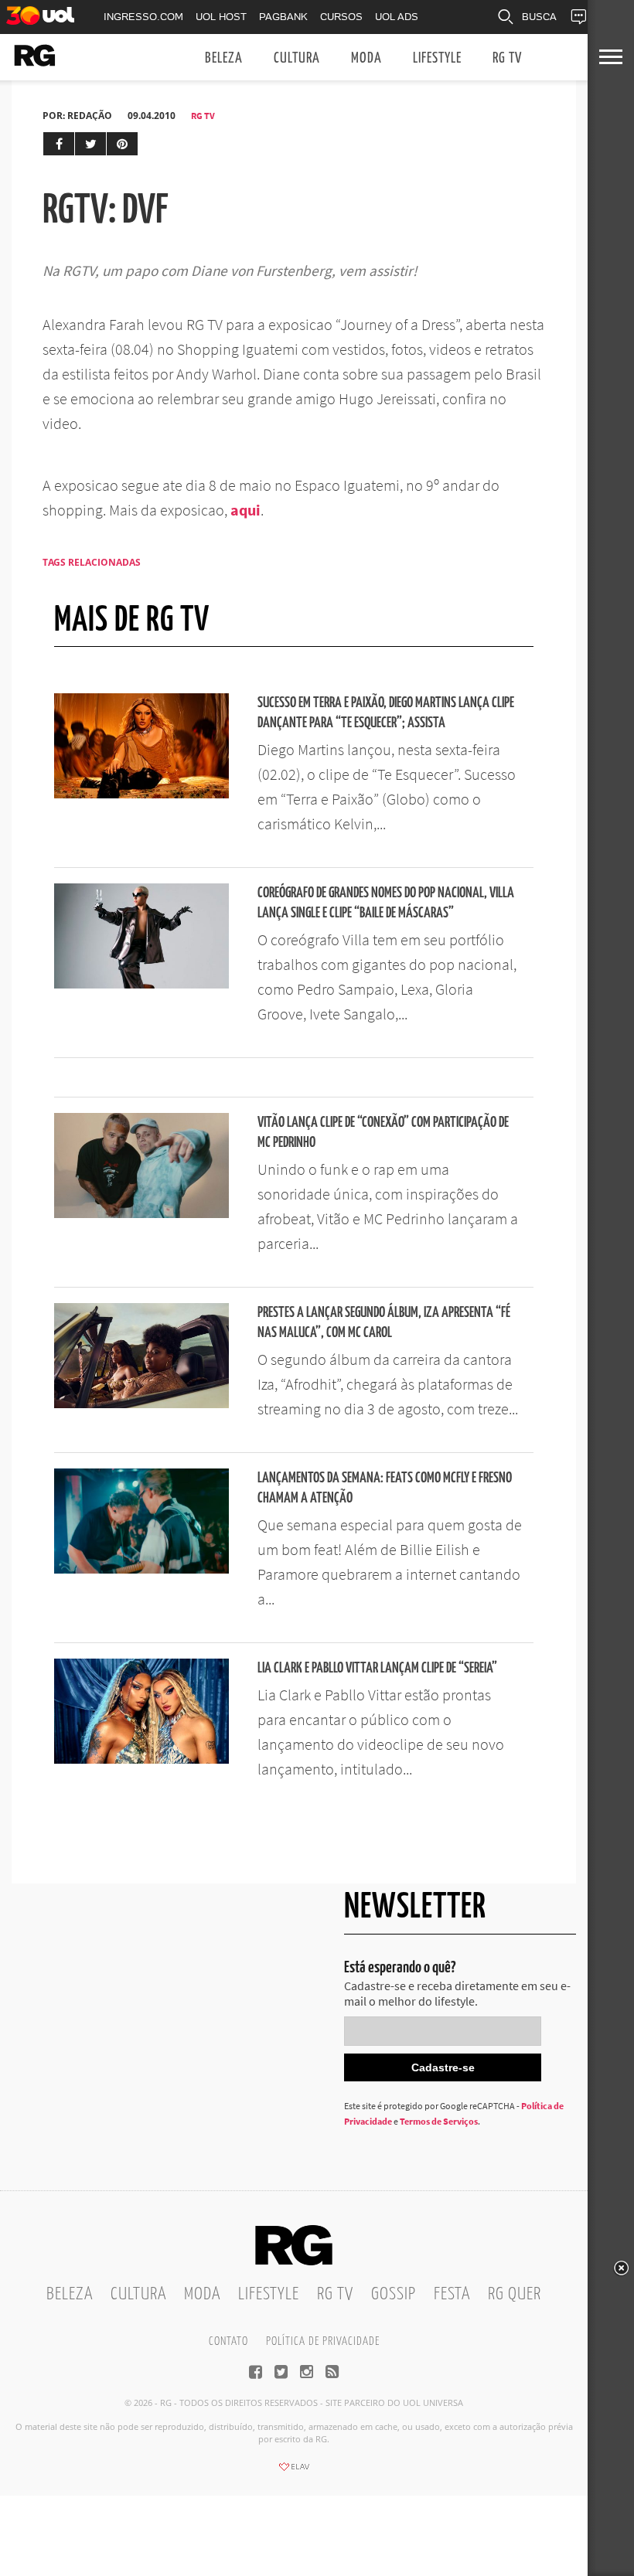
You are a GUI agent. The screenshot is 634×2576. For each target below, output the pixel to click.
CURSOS (341, 17)
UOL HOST (221, 17)
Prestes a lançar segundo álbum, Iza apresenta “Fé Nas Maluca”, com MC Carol (384, 1323)
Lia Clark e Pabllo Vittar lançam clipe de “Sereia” (377, 1668)
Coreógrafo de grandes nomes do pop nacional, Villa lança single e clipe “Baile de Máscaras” (386, 903)
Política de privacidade (323, 2341)
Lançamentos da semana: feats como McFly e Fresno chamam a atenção (385, 1488)
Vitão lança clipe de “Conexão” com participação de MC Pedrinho (383, 1133)
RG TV (507, 58)
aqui (245, 510)
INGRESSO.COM (143, 17)
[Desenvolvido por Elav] (294, 2472)
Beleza (224, 58)
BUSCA (539, 17)
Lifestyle (437, 58)
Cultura (297, 58)
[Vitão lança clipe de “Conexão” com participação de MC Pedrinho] (141, 1213)
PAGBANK (283, 17)
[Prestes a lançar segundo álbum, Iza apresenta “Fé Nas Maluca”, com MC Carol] (141, 1404)
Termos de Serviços (439, 2121)
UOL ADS (397, 17)
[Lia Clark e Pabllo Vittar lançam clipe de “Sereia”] (141, 1759)
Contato (228, 2341)
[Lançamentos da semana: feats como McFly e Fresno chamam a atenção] (141, 1569)
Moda (366, 58)
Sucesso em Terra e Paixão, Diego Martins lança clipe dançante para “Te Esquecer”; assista (386, 713)
